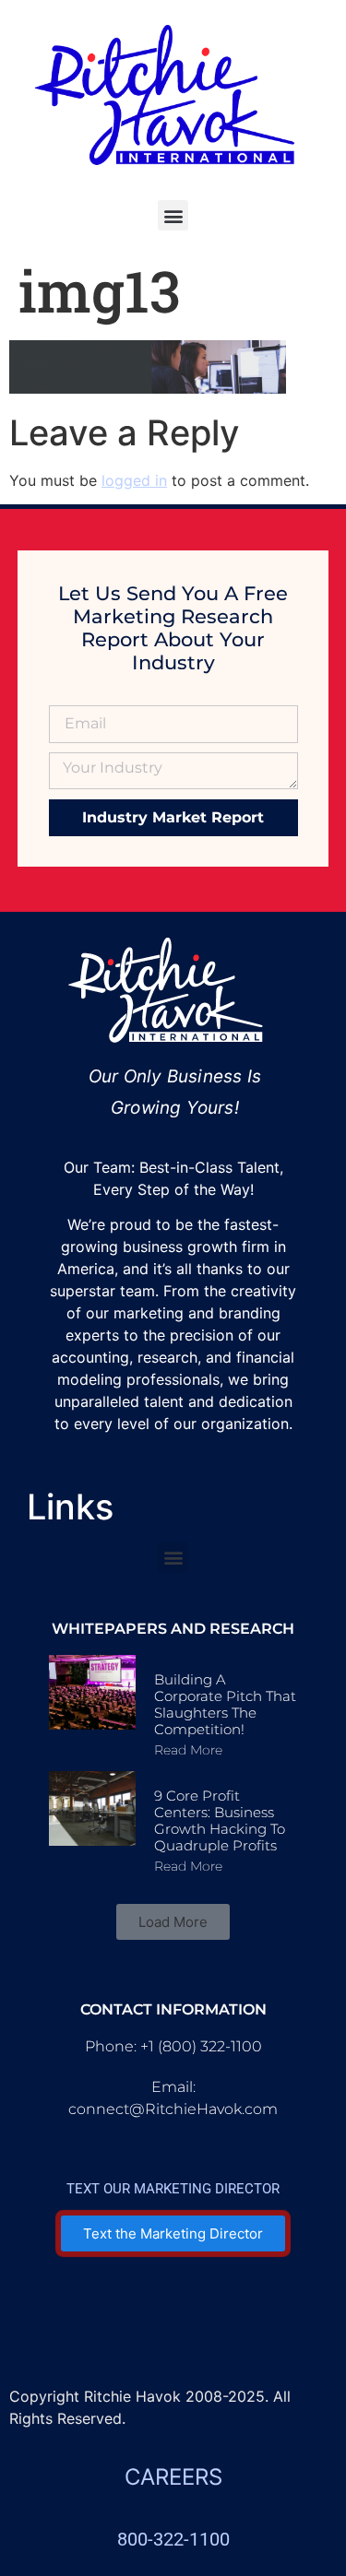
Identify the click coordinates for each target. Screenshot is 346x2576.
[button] (173, 215)
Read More (188, 1750)
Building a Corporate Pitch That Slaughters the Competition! (225, 1704)
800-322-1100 (173, 2539)
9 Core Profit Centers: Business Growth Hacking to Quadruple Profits (220, 1820)
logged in (134, 480)
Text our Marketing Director (173, 2189)
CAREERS (173, 2477)
